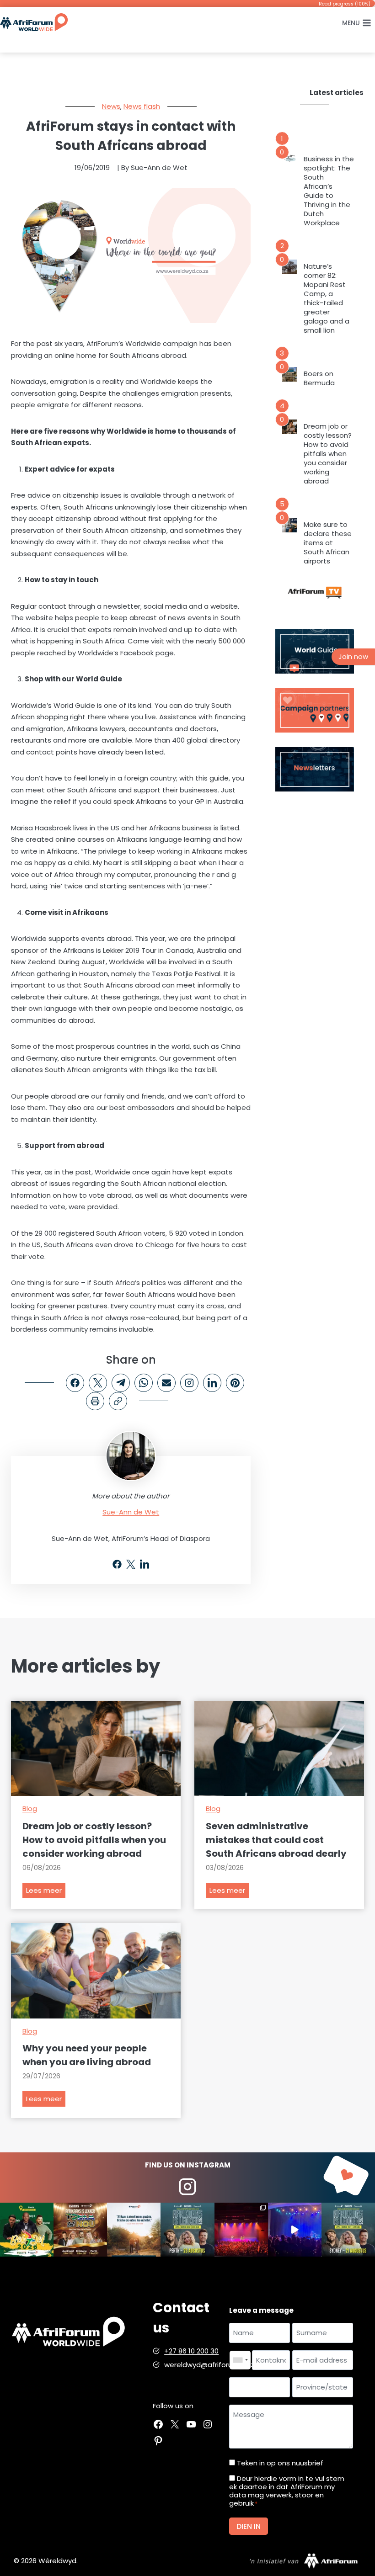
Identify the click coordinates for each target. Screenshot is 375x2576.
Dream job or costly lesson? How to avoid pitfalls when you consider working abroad (328, 454)
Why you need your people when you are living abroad (87, 2055)
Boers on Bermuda (319, 378)
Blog (30, 1809)
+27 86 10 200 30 (191, 2351)
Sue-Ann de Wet (131, 1512)
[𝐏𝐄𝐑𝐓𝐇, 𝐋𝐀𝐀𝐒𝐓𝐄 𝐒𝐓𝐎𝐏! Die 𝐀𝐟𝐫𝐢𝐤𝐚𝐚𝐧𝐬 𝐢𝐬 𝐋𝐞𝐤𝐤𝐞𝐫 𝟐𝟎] (187, 2229)
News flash (142, 106)
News (111, 106)
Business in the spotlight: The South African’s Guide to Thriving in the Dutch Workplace (329, 191)
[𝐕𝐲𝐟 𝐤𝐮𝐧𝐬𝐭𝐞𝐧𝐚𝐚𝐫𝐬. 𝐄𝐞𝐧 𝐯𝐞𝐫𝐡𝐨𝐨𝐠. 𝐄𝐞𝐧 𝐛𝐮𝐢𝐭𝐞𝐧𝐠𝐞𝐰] (80, 2229)
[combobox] (240, 2360)
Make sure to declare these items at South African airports (328, 543)
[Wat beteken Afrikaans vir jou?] (134, 2229)
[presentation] (289, 159)
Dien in (249, 2526)
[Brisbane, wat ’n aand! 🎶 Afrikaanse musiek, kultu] (241, 2229)
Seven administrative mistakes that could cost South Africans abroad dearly (276, 1840)
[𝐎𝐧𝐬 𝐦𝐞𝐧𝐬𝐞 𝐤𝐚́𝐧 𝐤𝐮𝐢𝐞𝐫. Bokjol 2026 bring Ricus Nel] (27, 2229)
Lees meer (46, 1892)
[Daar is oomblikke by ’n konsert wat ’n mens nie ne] (295, 2229)
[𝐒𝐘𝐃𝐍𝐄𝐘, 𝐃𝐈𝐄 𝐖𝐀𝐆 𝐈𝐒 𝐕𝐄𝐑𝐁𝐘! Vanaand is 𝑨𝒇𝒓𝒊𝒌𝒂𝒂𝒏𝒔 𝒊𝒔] (348, 2229)
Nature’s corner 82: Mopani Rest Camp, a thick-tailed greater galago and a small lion (327, 298)
